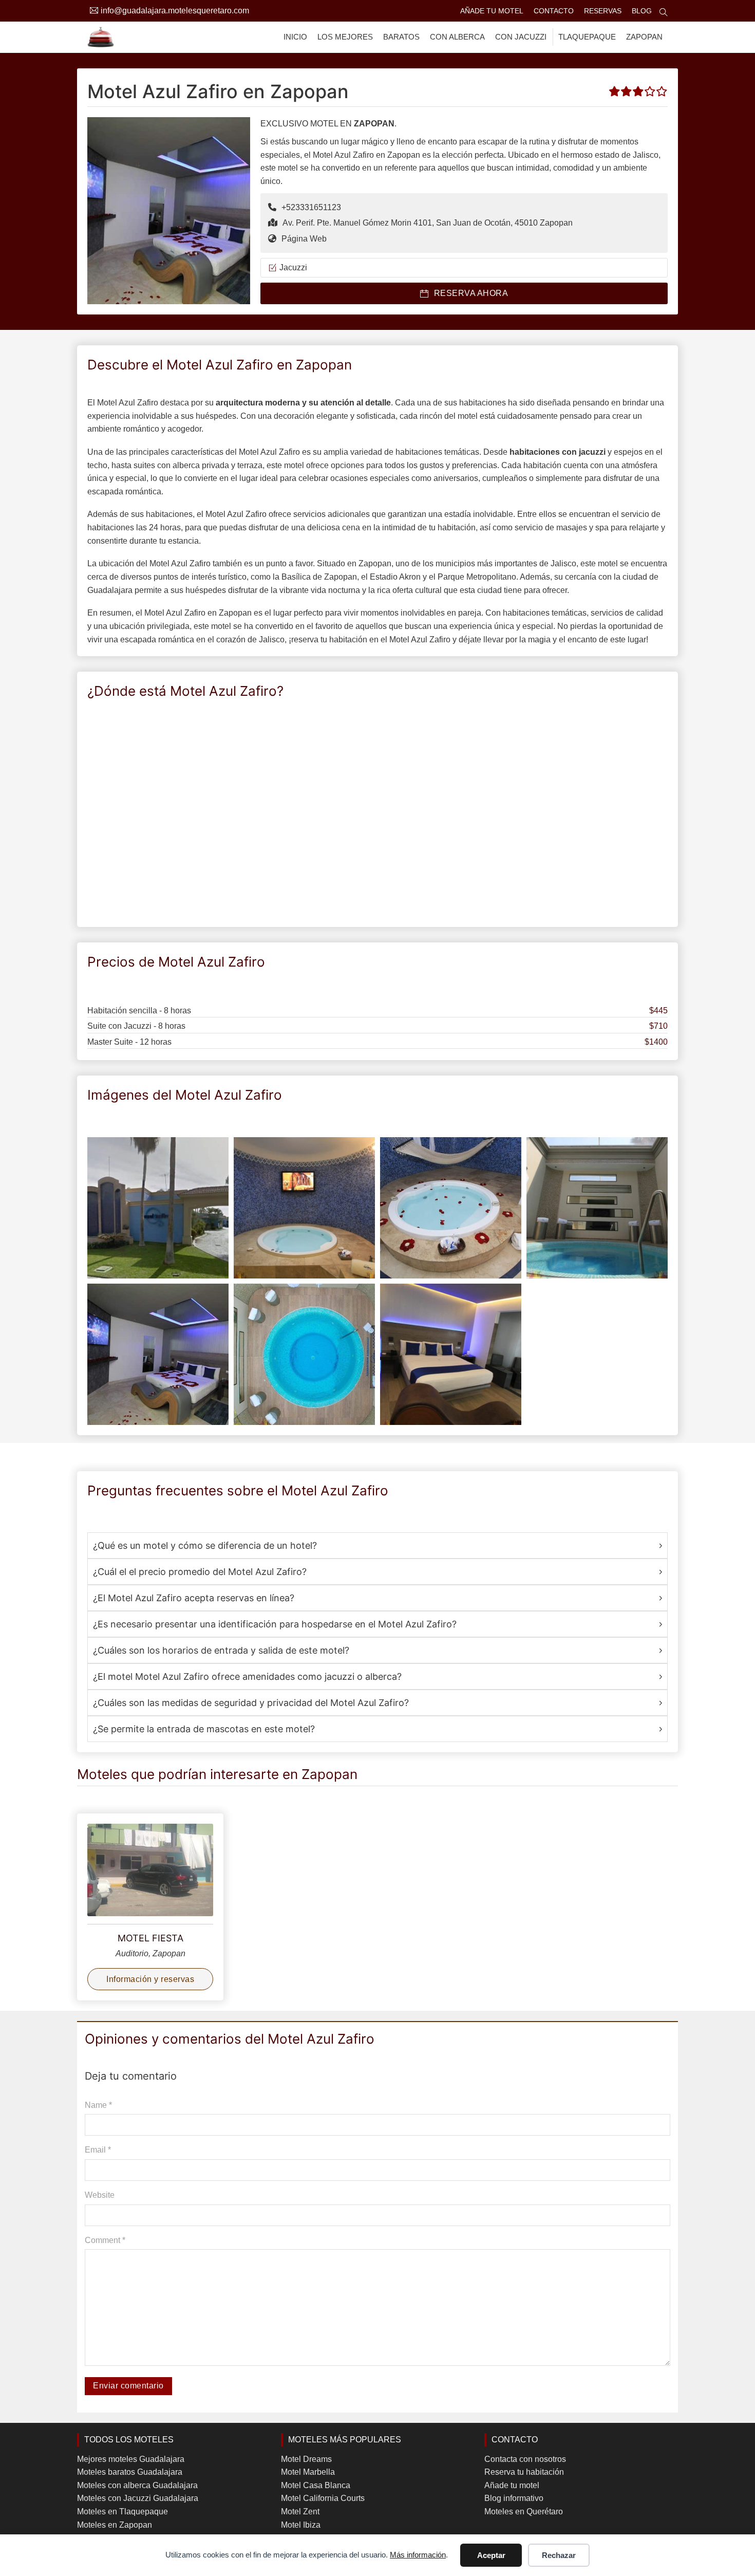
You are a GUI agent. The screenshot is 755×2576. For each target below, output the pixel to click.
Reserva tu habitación (524, 2472)
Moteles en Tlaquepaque (122, 2512)
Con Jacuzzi (521, 37)
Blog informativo (514, 2498)
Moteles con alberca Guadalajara (137, 2485)
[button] (377, 1546)
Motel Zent (300, 2512)
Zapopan (644, 37)
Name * (98, 2105)
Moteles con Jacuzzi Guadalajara (138, 2498)
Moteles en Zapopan (115, 2525)
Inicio (295, 37)
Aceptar (491, 2555)
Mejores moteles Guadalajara (131, 2459)
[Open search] (664, 12)
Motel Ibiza (301, 2525)
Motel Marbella (308, 2472)
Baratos (401, 37)
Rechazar (559, 2555)
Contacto (554, 11)
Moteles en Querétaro (524, 2512)
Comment (105, 2240)
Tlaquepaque (587, 37)
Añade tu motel (492, 11)
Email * (98, 2150)
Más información (418, 2555)
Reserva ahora (471, 293)
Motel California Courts (323, 2498)
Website (100, 2195)
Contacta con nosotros (525, 2459)
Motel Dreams (306, 2459)
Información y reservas (150, 1979)
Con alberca (457, 37)
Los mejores (345, 37)
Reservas (603, 11)
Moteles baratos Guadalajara (130, 2472)
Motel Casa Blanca (316, 2485)
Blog (642, 11)
